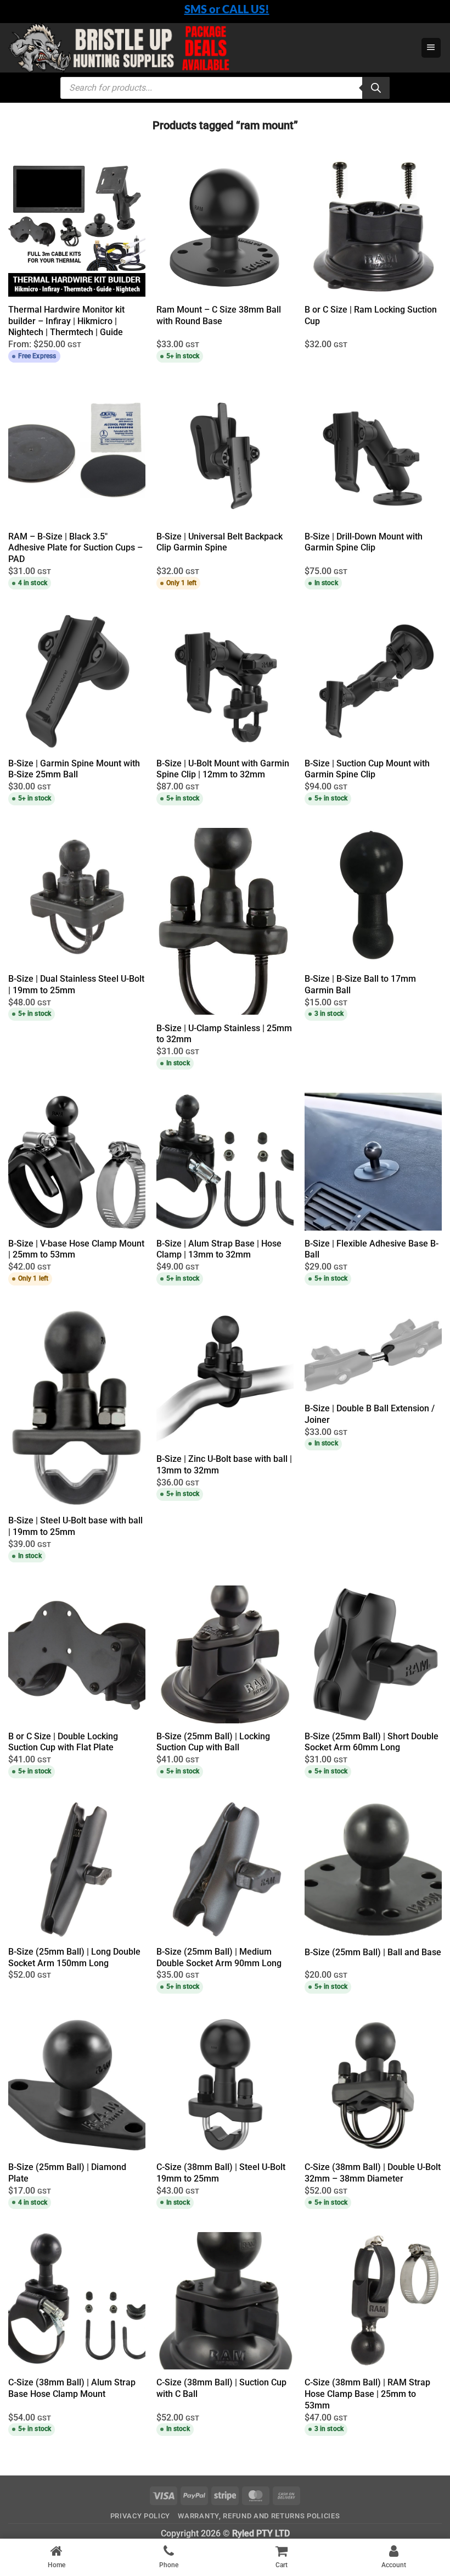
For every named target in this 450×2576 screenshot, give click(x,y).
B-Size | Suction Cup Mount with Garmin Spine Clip (367, 769)
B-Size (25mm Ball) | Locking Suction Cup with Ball (213, 1742)
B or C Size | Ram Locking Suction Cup (371, 315)
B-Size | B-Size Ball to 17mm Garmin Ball (360, 984)
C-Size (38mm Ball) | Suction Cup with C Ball (221, 2388)
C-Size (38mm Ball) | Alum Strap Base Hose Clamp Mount (72, 2388)
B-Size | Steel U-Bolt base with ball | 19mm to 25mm (75, 1526)
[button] (431, 48)
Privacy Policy (140, 2516)
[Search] (376, 88)
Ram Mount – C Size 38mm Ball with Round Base (219, 315)
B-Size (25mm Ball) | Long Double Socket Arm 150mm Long (74, 1957)
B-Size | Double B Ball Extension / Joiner (370, 1414)
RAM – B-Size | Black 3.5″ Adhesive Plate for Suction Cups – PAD (75, 548)
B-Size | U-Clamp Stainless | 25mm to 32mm (224, 1034)
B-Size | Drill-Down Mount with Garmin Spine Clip (364, 542)
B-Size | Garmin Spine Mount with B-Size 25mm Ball (74, 769)
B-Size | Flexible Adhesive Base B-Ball (372, 1249)
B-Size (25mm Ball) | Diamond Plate (67, 2173)
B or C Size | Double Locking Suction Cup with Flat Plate (63, 1742)
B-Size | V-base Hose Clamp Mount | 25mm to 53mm (76, 1249)
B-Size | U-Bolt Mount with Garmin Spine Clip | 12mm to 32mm (223, 769)
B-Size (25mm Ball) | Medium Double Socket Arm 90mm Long (219, 1957)
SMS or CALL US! (227, 9)
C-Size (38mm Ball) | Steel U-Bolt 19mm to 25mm (221, 2173)
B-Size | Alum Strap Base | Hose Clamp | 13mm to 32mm (219, 1249)
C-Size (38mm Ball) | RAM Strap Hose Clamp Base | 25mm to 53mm (367, 2394)
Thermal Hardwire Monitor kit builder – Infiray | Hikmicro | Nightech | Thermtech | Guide (66, 321)
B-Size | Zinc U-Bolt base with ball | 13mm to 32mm (224, 1465)
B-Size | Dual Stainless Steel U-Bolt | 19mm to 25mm (76, 984)
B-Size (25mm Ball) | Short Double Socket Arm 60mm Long (372, 1742)
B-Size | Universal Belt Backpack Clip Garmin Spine (220, 542)
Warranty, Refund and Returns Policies (259, 2516)
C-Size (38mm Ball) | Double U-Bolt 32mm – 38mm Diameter (373, 2173)
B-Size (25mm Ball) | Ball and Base (373, 1952)
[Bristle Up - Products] (200, 48)
